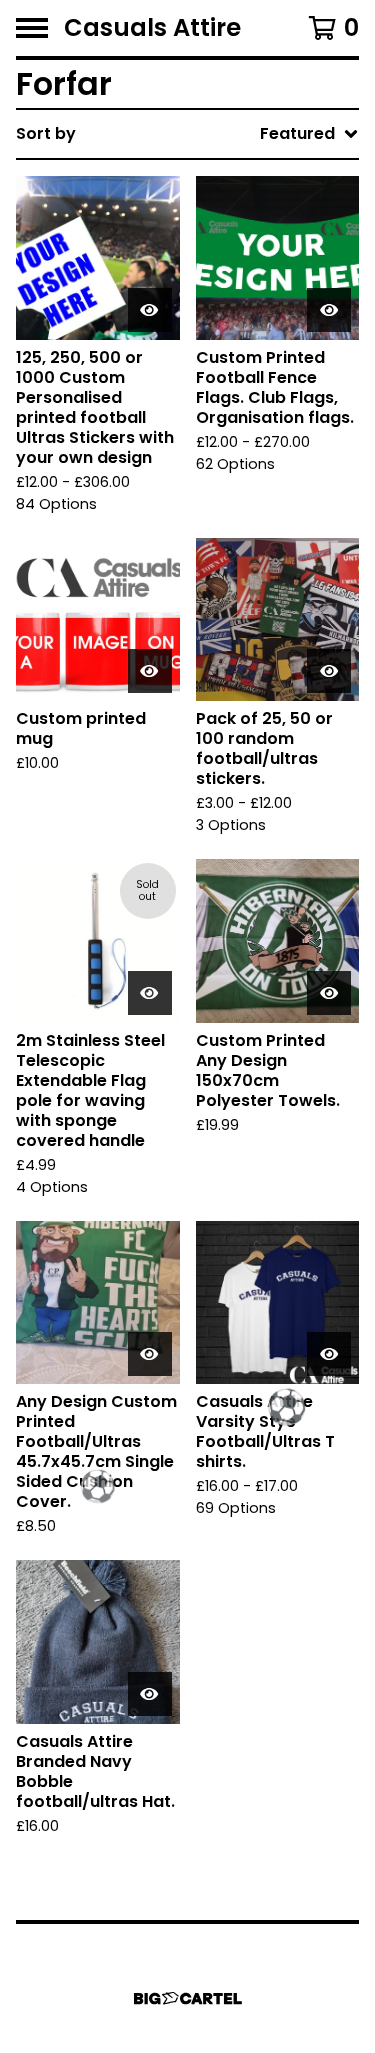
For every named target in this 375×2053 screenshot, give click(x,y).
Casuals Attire (152, 28)
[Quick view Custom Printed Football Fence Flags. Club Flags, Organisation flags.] (329, 310)
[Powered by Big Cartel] (188, 1998)
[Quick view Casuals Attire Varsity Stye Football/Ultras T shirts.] (329, 1354)
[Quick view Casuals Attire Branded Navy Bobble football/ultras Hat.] (150, 1694)
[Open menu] (32, 28)
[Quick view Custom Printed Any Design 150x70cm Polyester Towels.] (329, 993)
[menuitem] (187, 134)
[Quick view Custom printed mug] (150, 671)
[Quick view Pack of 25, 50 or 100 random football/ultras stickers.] (329, 671)
